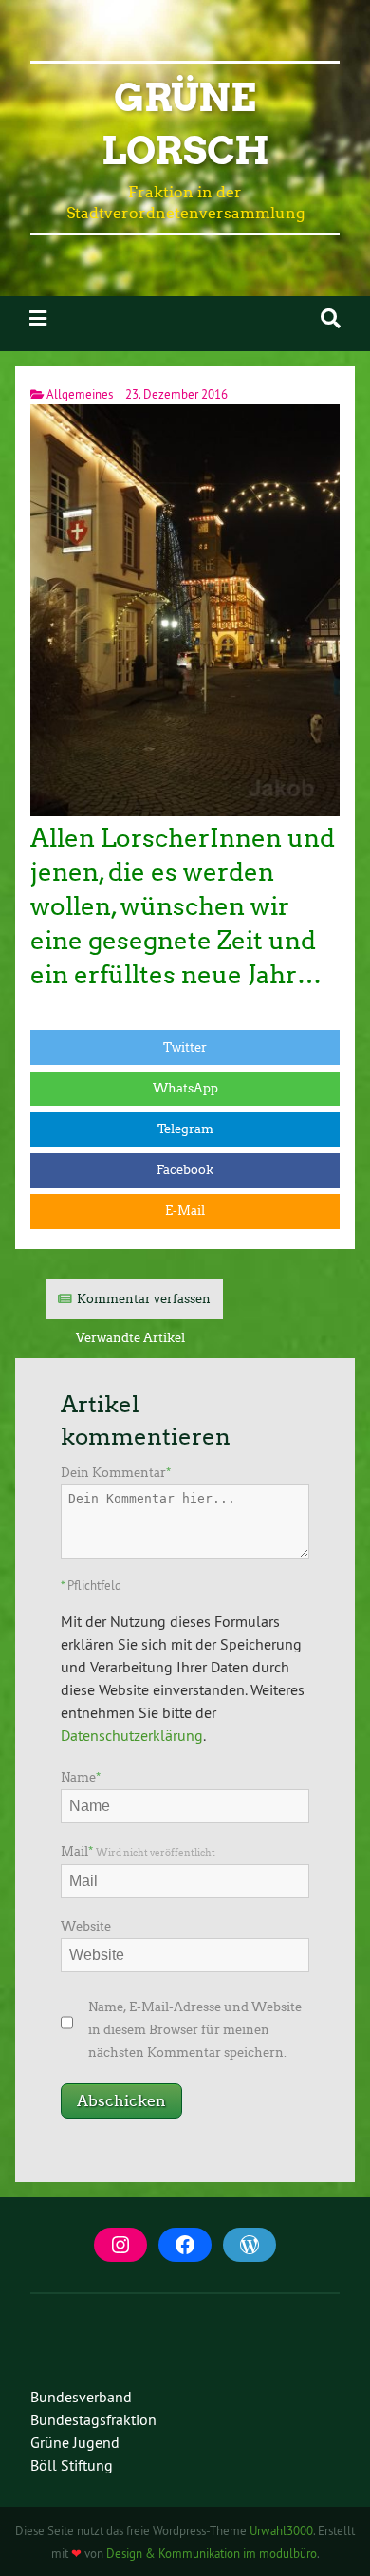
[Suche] (331, 318)
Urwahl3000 (281, 2530)
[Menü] (38, 318)
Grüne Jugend (75, 2442)
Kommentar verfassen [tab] (144, 1299)
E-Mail (185, 1211)
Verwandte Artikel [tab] (130, 1338)
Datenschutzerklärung (132, 1735)
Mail (138, 1851)
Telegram (185, 1129)
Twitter (185, 1047)
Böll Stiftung (72, 2465)
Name (81, 1777)
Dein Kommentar (116, 1473)
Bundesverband (81, 2397)
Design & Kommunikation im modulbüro (212, 2553)
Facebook (185, 1170)
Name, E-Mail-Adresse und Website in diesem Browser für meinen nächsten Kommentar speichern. (195, 2030)
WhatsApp (185, 1088)
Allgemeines (80, 394)
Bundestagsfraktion (93, 2419)
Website (86, 1926)
